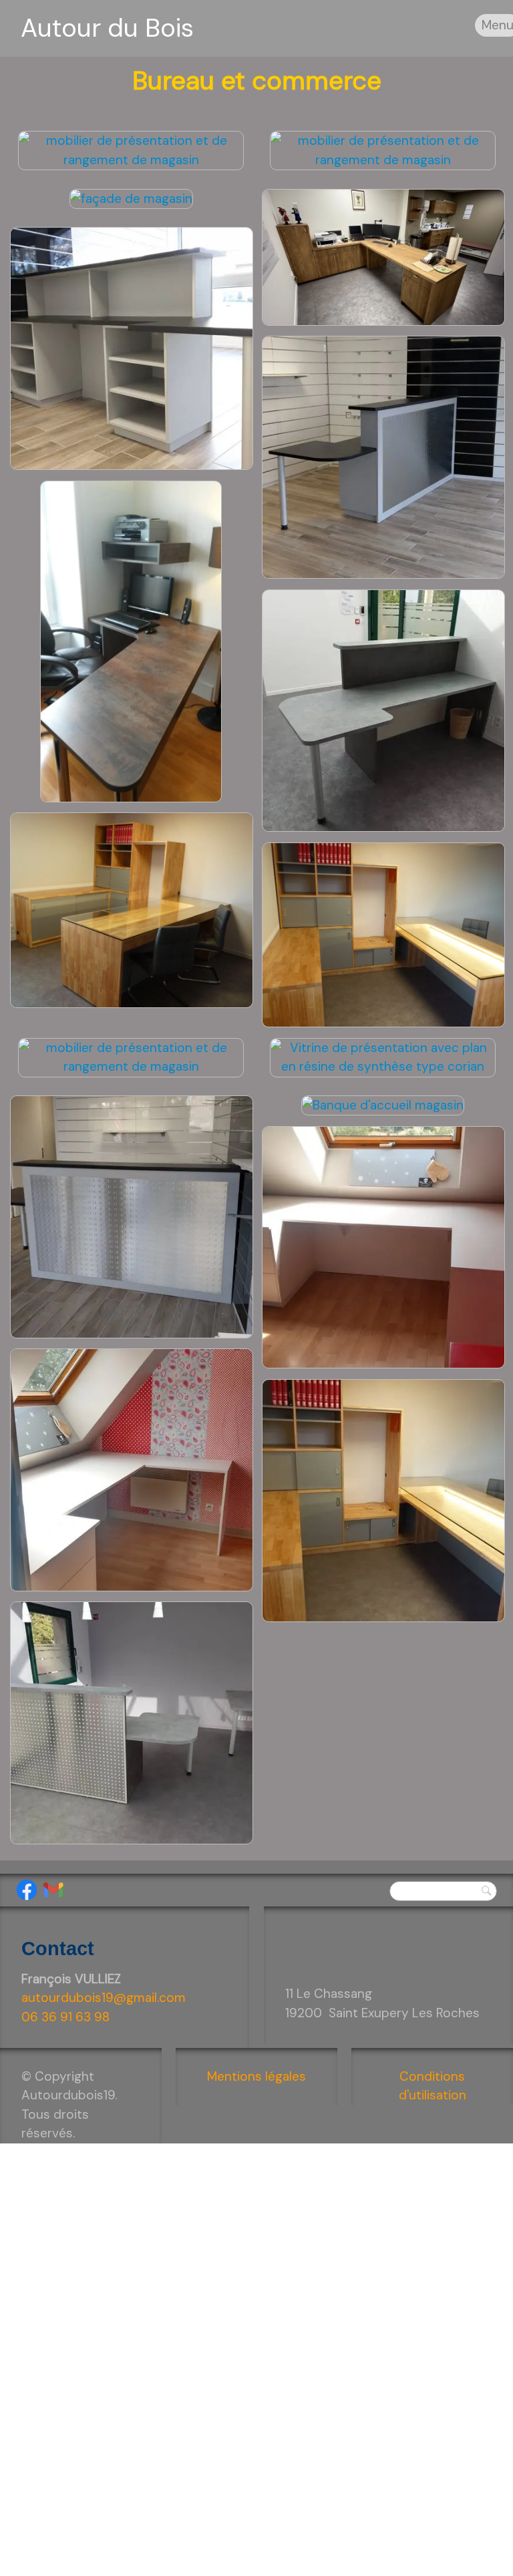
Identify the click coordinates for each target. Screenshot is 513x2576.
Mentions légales (256, 2076)
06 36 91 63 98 (65, 2017)
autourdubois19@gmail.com (104, 1998)
